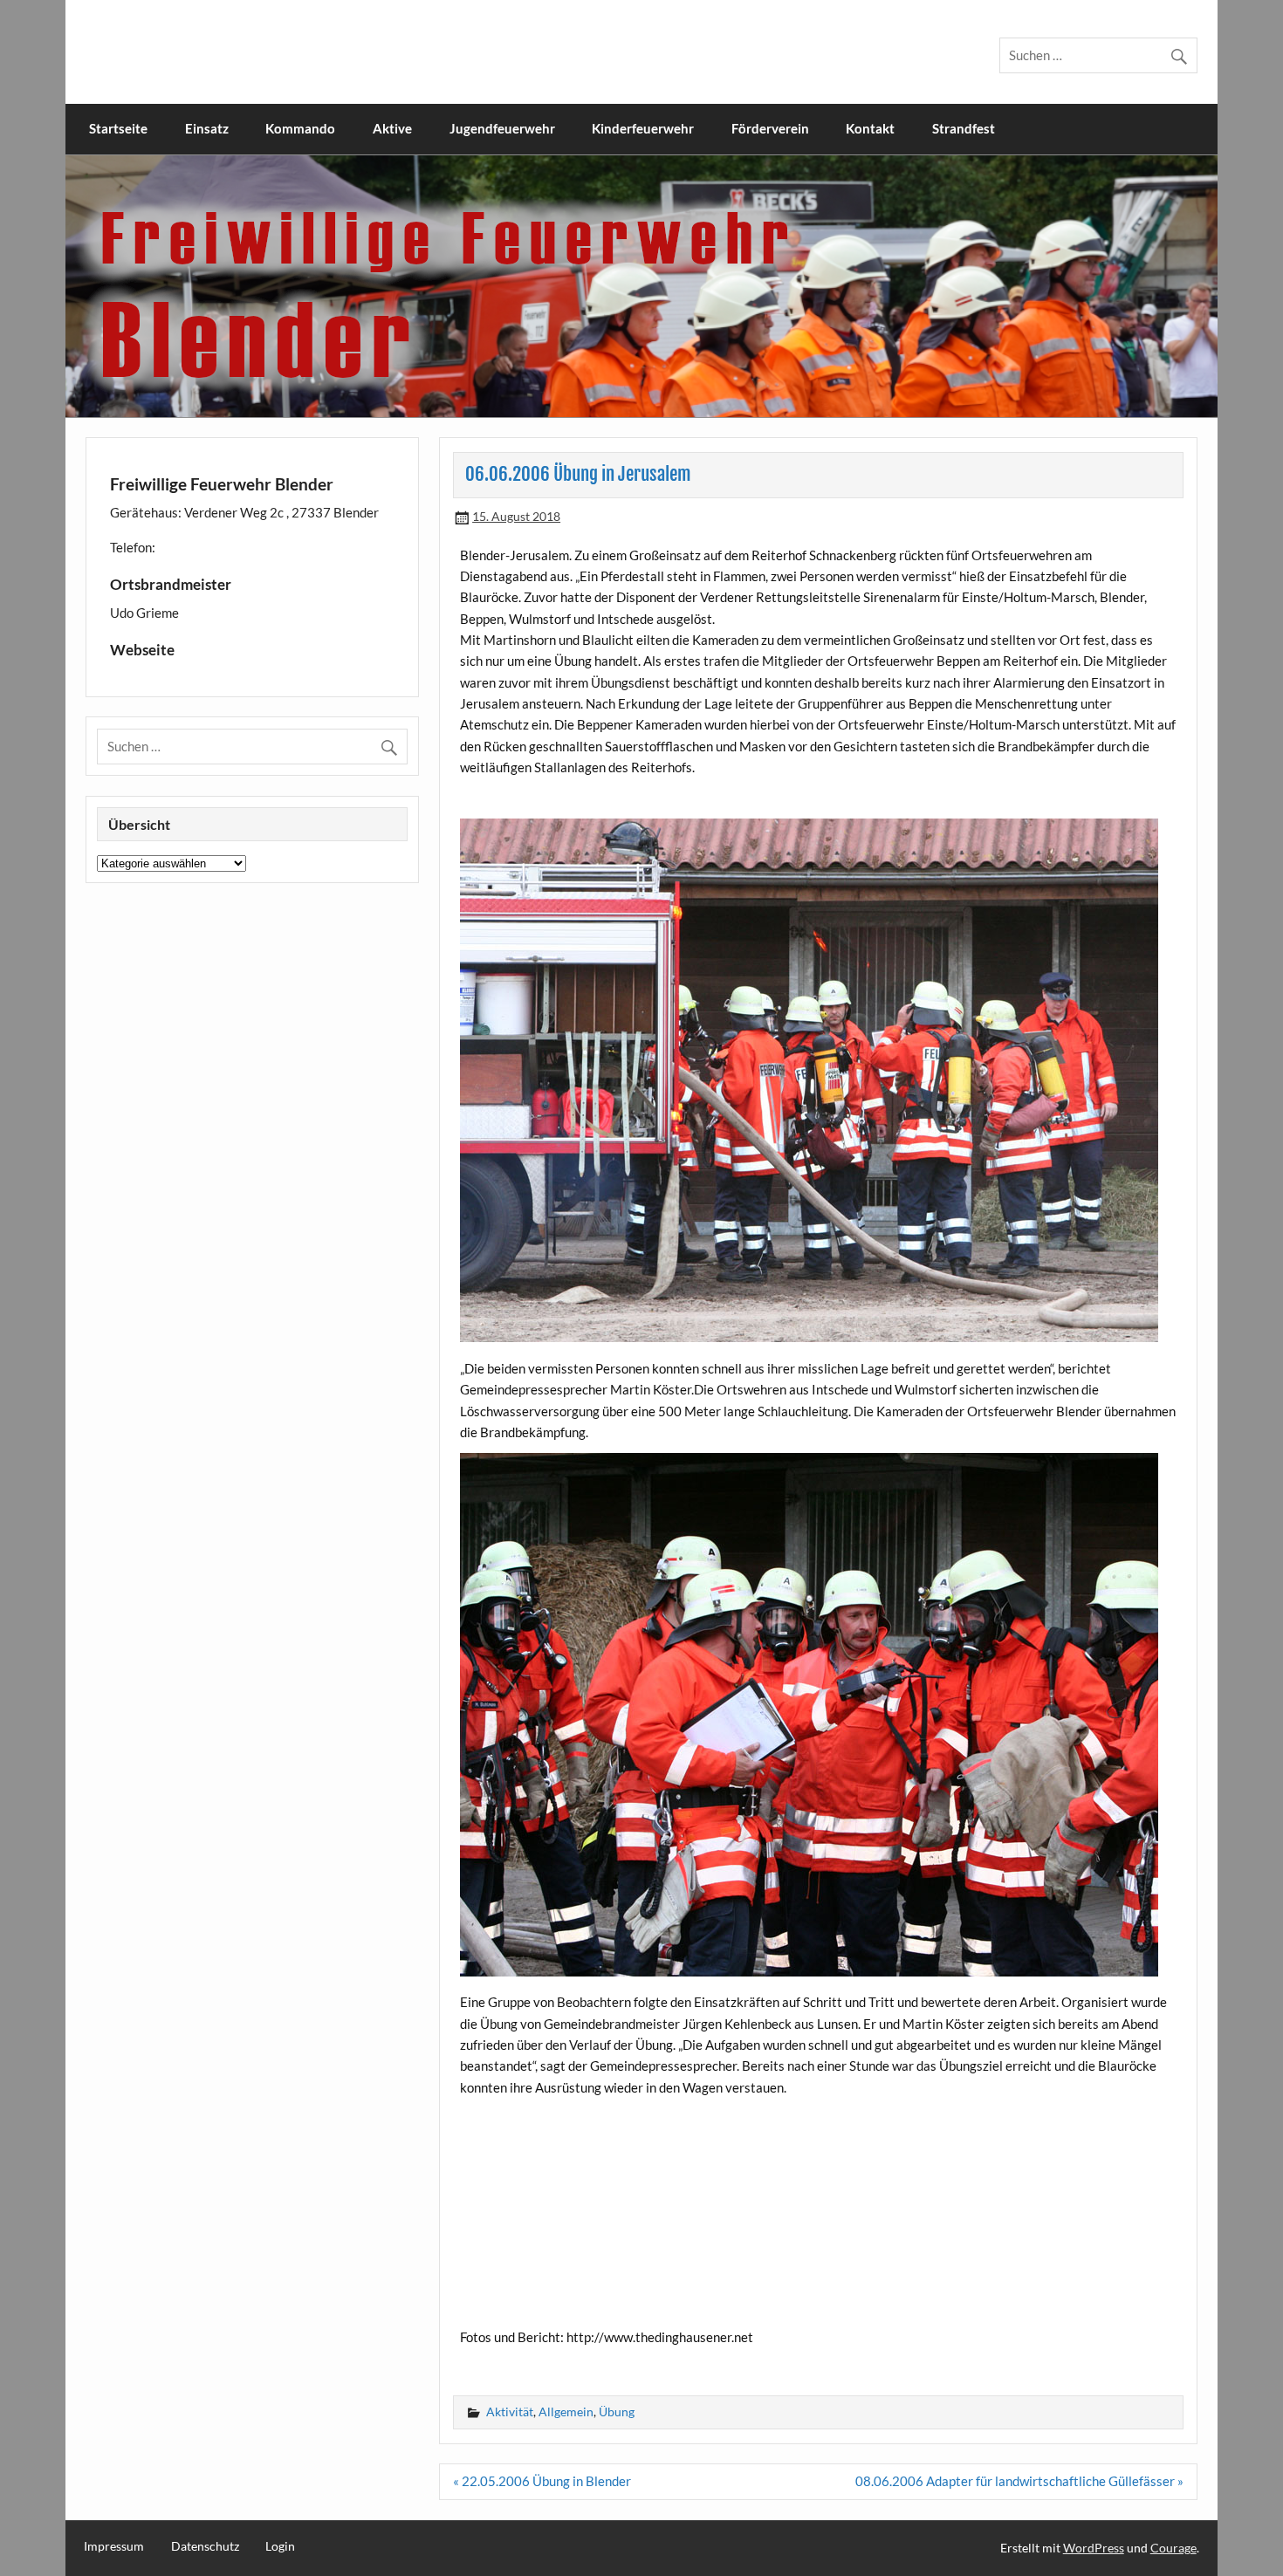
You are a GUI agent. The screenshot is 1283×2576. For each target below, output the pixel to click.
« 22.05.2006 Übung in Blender (542, 2481)
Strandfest (964, 128)
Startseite (118, 128)
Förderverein (770, 128)
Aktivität (510, 2412)
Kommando (300, 128)
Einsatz (207, 128)
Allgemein (566, 2412)
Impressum (114, 2546)
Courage (1173, 2548)
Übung (617, 2412)
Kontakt (870, 128)
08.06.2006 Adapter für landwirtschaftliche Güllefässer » (1019, 2481)
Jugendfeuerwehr (502, 128)
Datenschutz (205, 2546)
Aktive (392, 128)
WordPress (1094, 2548)
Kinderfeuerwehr (643, 128)
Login (280, 2546)
